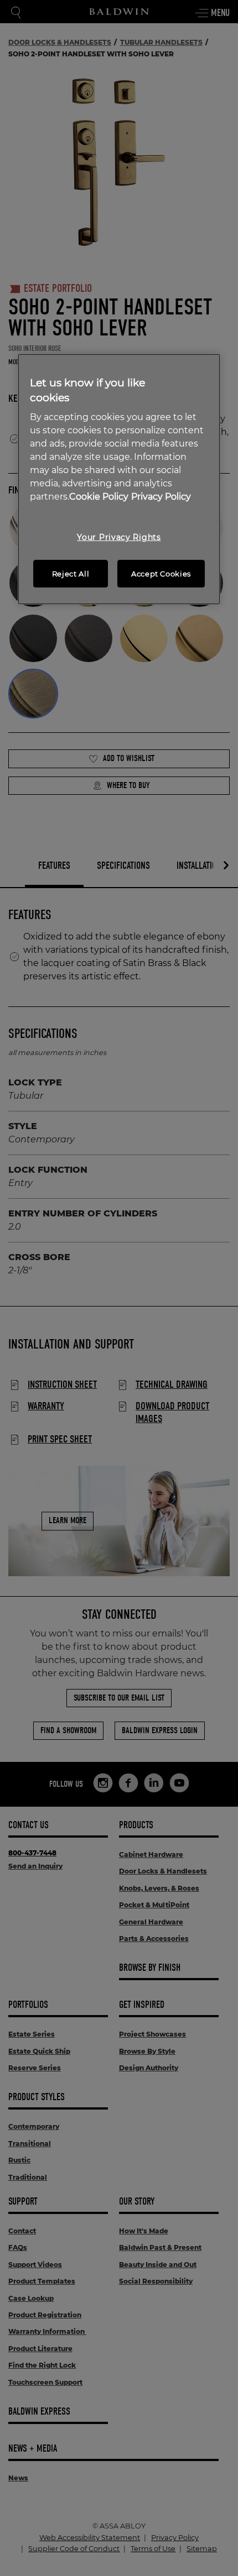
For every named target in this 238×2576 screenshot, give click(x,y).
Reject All (71, 574)
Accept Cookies (161, 574)
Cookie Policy (99, 497)
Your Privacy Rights (119, 537)
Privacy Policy (161, 497)
